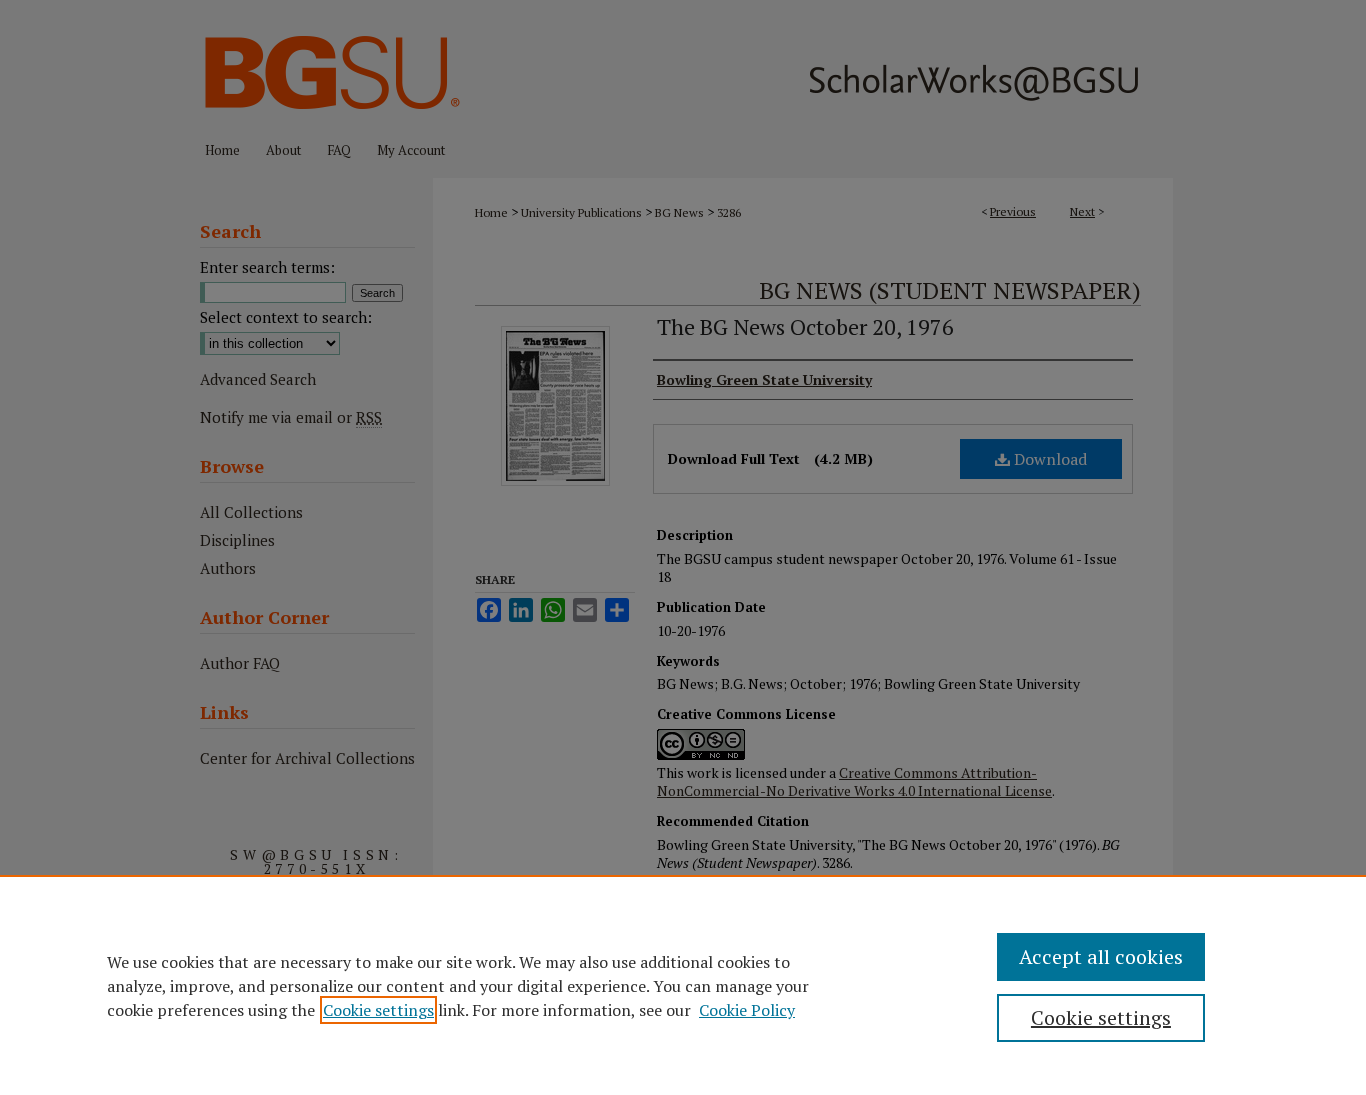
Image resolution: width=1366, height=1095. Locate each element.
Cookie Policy (747, 1010)
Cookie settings (378, 1010)
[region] (683, 985)
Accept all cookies (1101, 956)
